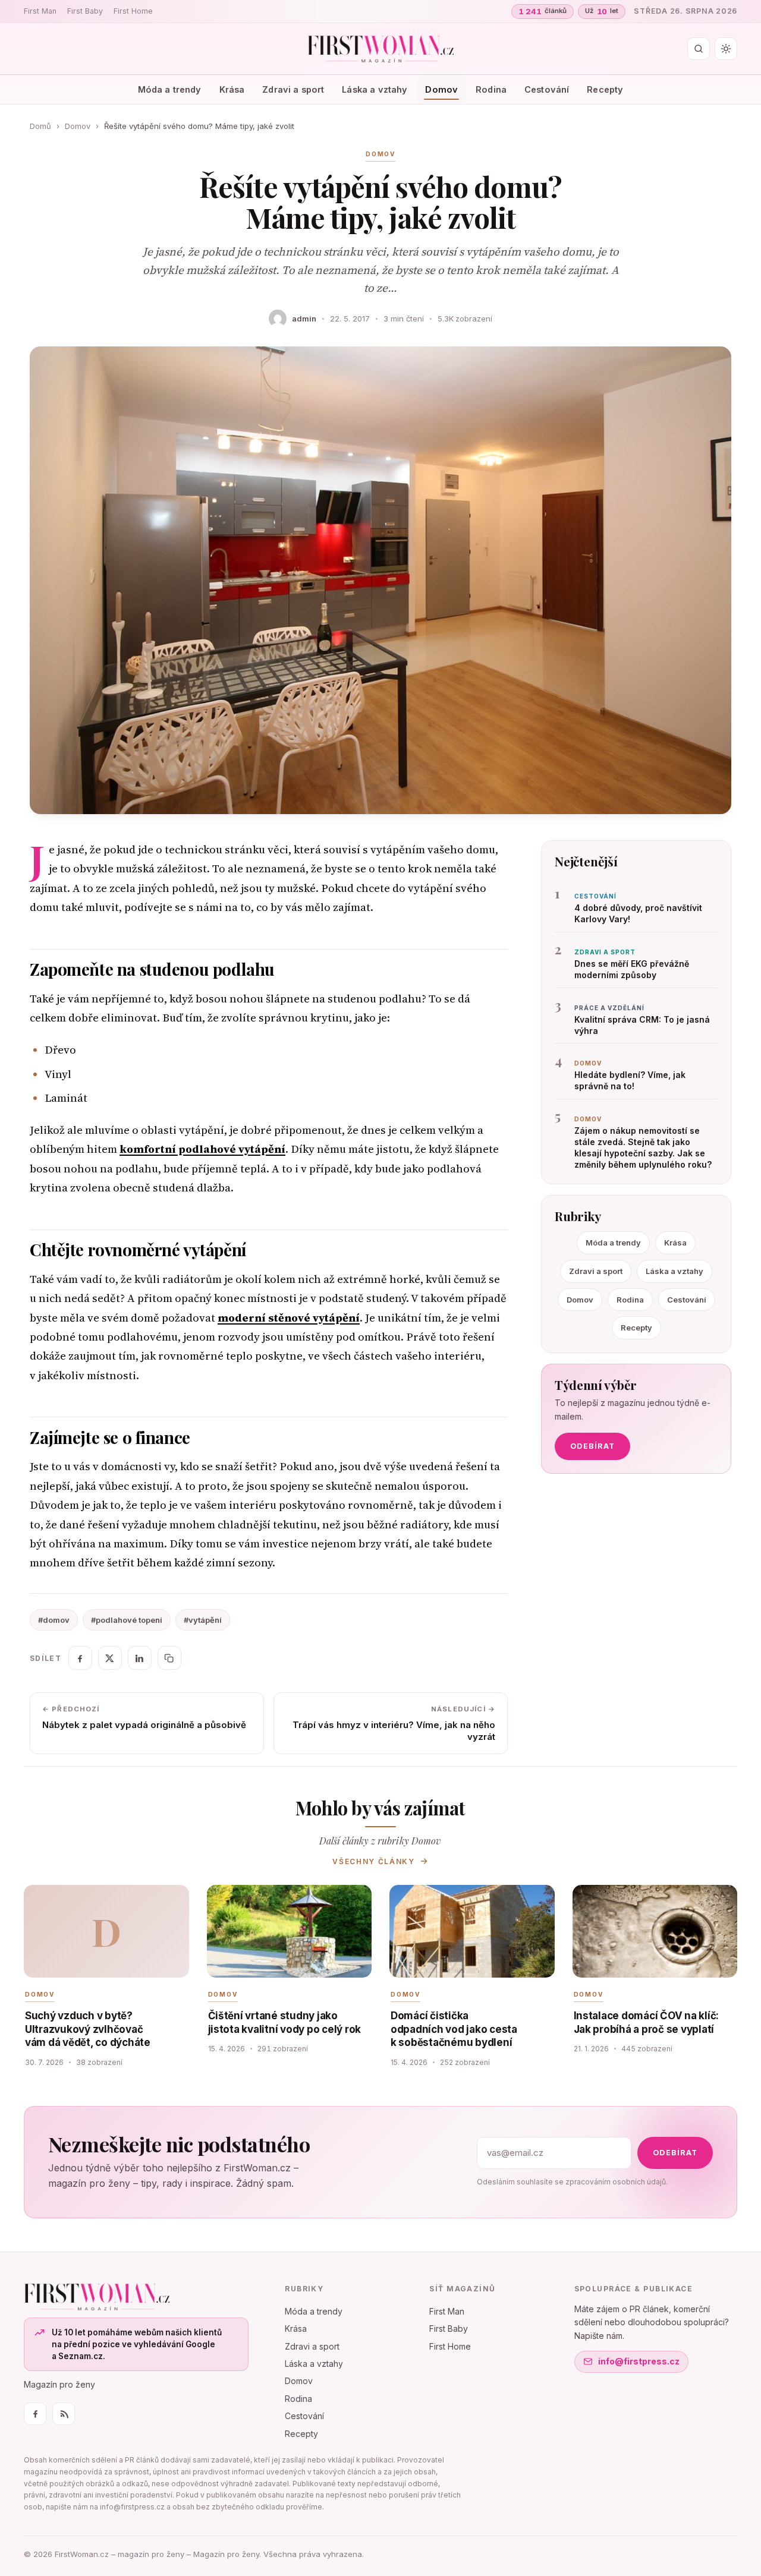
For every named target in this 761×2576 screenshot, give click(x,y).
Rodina (491, 89)
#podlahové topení (127, 1620)
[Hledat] (699, 49)
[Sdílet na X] (110, 1658)
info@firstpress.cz (639, 2361)
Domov (441, 89)
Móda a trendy (170, 89)
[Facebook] (35, 2414)
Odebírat (592, 1446)
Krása (232, 89)
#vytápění (203, 1620)
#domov (54, 1620)
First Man (40, 11)
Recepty (605, 89)
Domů (40, 126)
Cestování (547, 89)
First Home (133, 11)
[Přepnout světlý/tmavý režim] (726, 49)
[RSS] (64, 2414)
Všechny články (374, 1861)
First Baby (85, 11)
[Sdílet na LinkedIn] (140, 1658)
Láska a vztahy (375, 89)
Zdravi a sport (293, 89)
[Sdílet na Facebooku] (80, 1658)
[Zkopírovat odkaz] (169, 1658)
